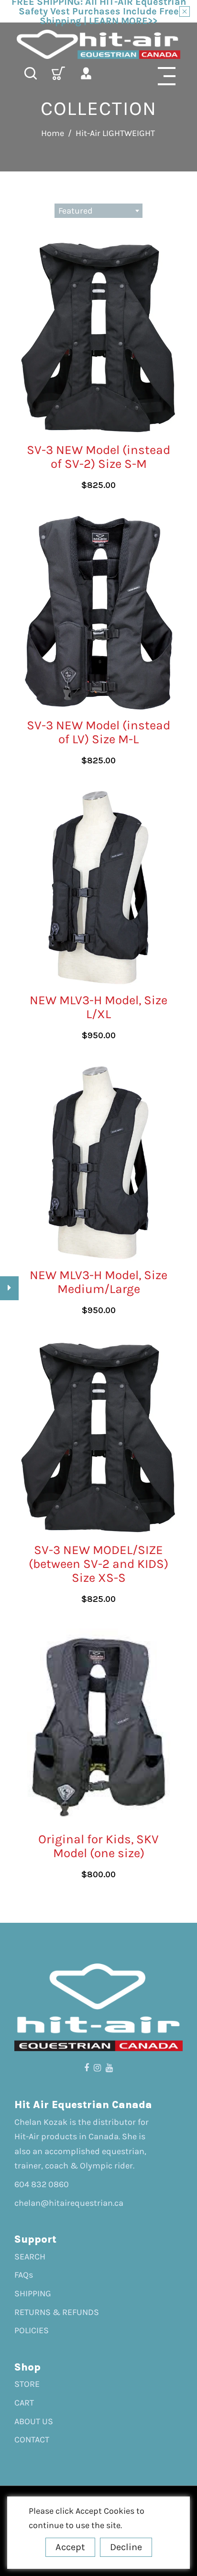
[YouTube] (109, 2068)
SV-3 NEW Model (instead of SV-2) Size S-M (98, 457)
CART (24, 2403)
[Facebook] (87, 2068)
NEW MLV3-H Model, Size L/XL (98, 1007)
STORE (27, 2384)
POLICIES (32, 2330)
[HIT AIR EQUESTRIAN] (98, 44)
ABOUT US (34, 2421)
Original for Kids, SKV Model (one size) (98, 1846)
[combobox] (98, 211)
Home (53, 133)
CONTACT (32, 2440)
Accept (70, 2547)
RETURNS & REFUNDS (57, 2312)
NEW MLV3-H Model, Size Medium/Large (98, 1282)
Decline (126, 2547)
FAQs (24, 2275)
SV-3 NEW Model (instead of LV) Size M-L (98, 732)
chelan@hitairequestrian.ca (69, 2203)
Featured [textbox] (76, 211)
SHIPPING (33, 2293)
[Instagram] (97, 2068)
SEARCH (30, 2257)
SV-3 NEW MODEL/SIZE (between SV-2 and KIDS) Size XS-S (98, 1564)
